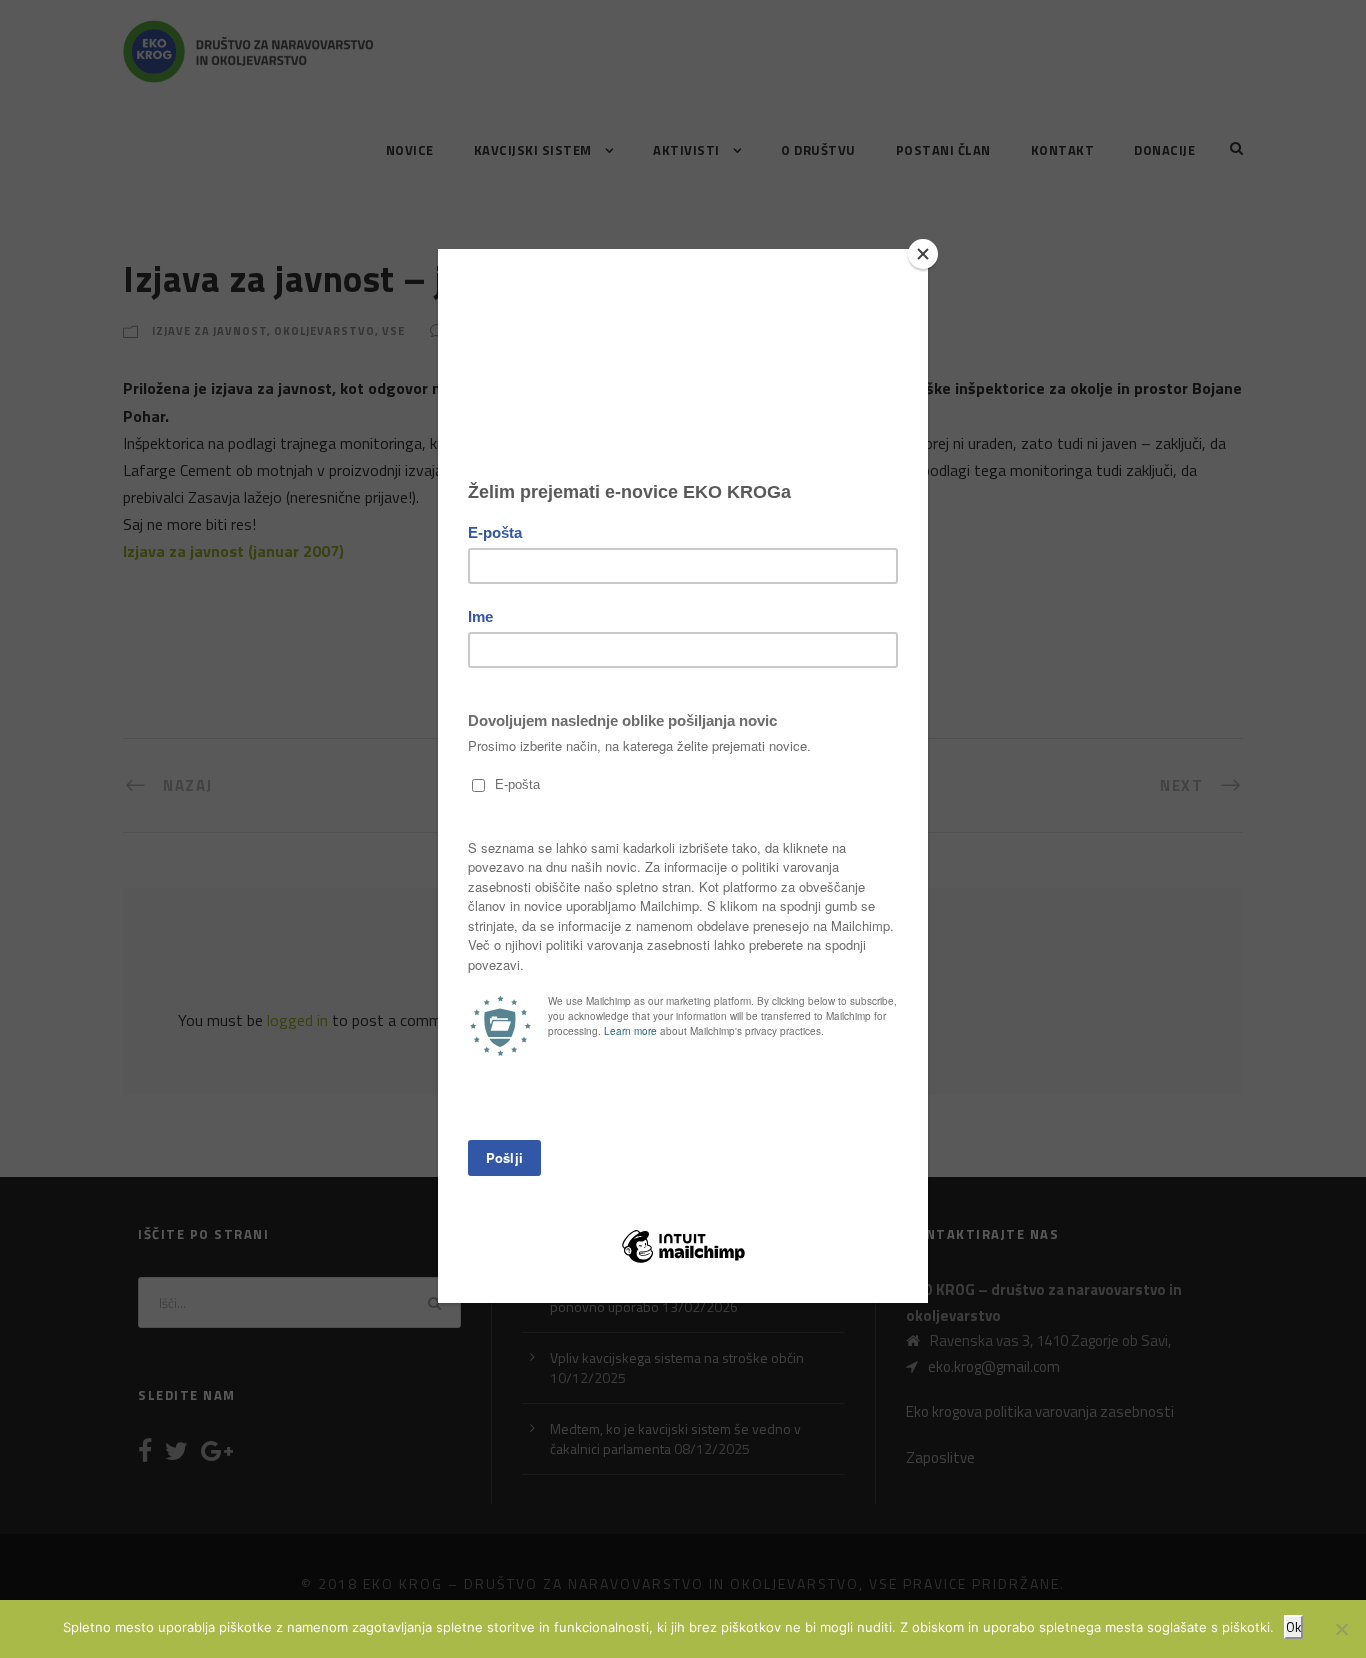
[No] (1341, 1629)
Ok (1293, 1627)
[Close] (923, 254)
